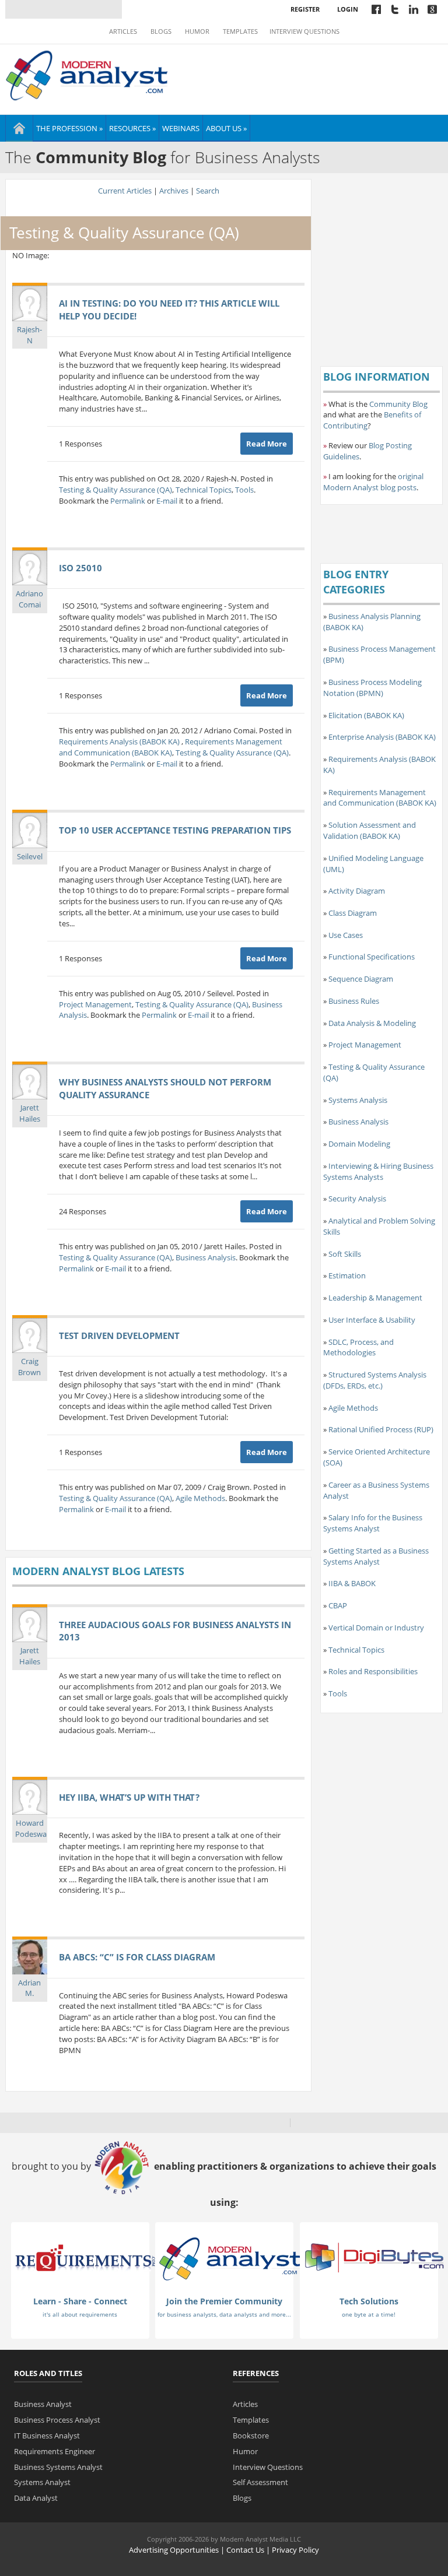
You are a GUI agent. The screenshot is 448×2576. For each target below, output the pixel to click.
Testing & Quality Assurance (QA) (116, 490)
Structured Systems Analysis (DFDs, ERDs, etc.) (375, 1380)
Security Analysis (357, 1199)
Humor (197, 31)
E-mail (167, 501)
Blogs (161, 31)
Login (348, 9)
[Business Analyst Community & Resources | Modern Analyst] (87, 74)
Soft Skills (345, 1254)
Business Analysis (206, 1257)
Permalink (128, 501)
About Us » (226, 128)
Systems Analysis (358, 1100)
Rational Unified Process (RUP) (381, 1429)
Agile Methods (200, 1498)
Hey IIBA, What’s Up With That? (129, 1797)
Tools (244, 490)
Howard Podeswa (31, 1828)
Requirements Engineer (55, 2451)
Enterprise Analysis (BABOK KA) (382, 737)
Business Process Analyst (57, 2420)
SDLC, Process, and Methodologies (358, 1347)
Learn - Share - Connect (80, 2301)
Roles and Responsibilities (373, 1671)
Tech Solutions (369, 2301)
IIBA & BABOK (352, 1583)
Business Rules (354, 1001)
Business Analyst (43, 2404)
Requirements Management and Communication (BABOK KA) (171, 747)
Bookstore (251, 2436)
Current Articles (125, 191)
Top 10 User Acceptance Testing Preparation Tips (175, 830)
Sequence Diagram (361, 979)
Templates (240, 31)
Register (305, 9)
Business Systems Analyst (58, 2467)
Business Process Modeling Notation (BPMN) (372, 688)
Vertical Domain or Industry (376, 1628)
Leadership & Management (375, 1298)
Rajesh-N (29, 335)
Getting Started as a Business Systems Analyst (376, 1556)
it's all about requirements (80, 2314)
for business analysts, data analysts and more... (224, 2314)
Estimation (347, 1275)
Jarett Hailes (30, 1113)
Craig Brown (29, 1367)
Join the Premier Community (224, 2301)
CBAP (338, 1605)
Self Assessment (260, 2482)
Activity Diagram (357, 891)
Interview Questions (304, 31)
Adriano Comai (29, 599)
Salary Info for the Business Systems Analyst (373, 1523)
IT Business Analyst (47, 2436)
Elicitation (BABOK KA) (366, 715)
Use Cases (346, 935)
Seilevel (30, 856)
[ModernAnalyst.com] (230, 2258)
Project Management (95, 1004)
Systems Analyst (42, 2482)
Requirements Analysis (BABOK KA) (120, 741)
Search (208, 191)
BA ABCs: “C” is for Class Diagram (137, 1957)
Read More (267, 444)
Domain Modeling (359, 1144)
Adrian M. (29, 1988)
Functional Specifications (372, 957)
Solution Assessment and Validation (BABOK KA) (370, 830)
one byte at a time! (369, 2314)
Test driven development (119, 1336)
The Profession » (69, 128)
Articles (123, 31)
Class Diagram (353, 913)
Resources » (132, 128)
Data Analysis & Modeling (372, 1023)
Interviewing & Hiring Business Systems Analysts (378, 1171)
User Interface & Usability (372, 1320)
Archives (174, 191)
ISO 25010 (80, 568)
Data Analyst (36, 2498)
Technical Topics (204, 490)
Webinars (181, 128)
